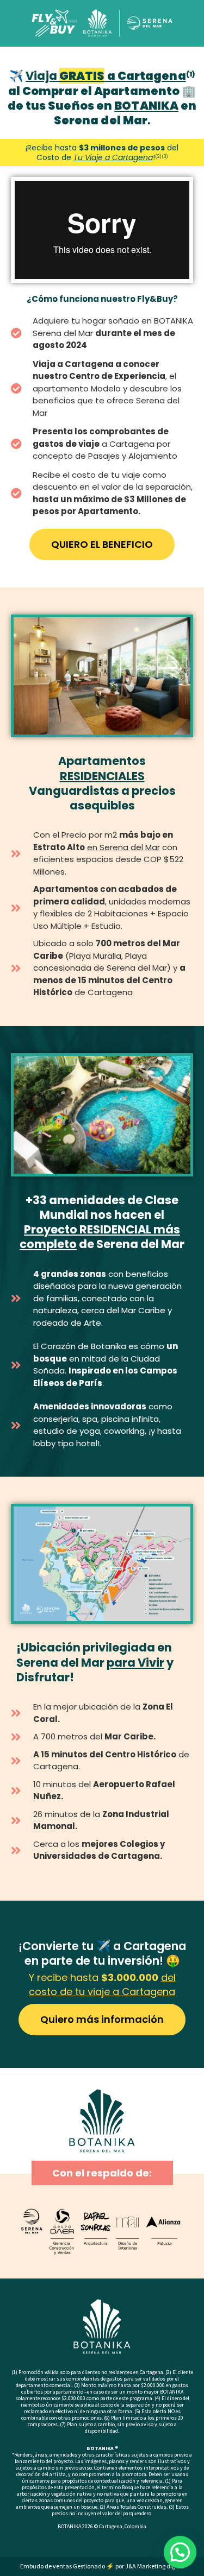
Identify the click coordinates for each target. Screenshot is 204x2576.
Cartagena (111, 2526)
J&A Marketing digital (155, 2566)
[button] (180, 2552)
